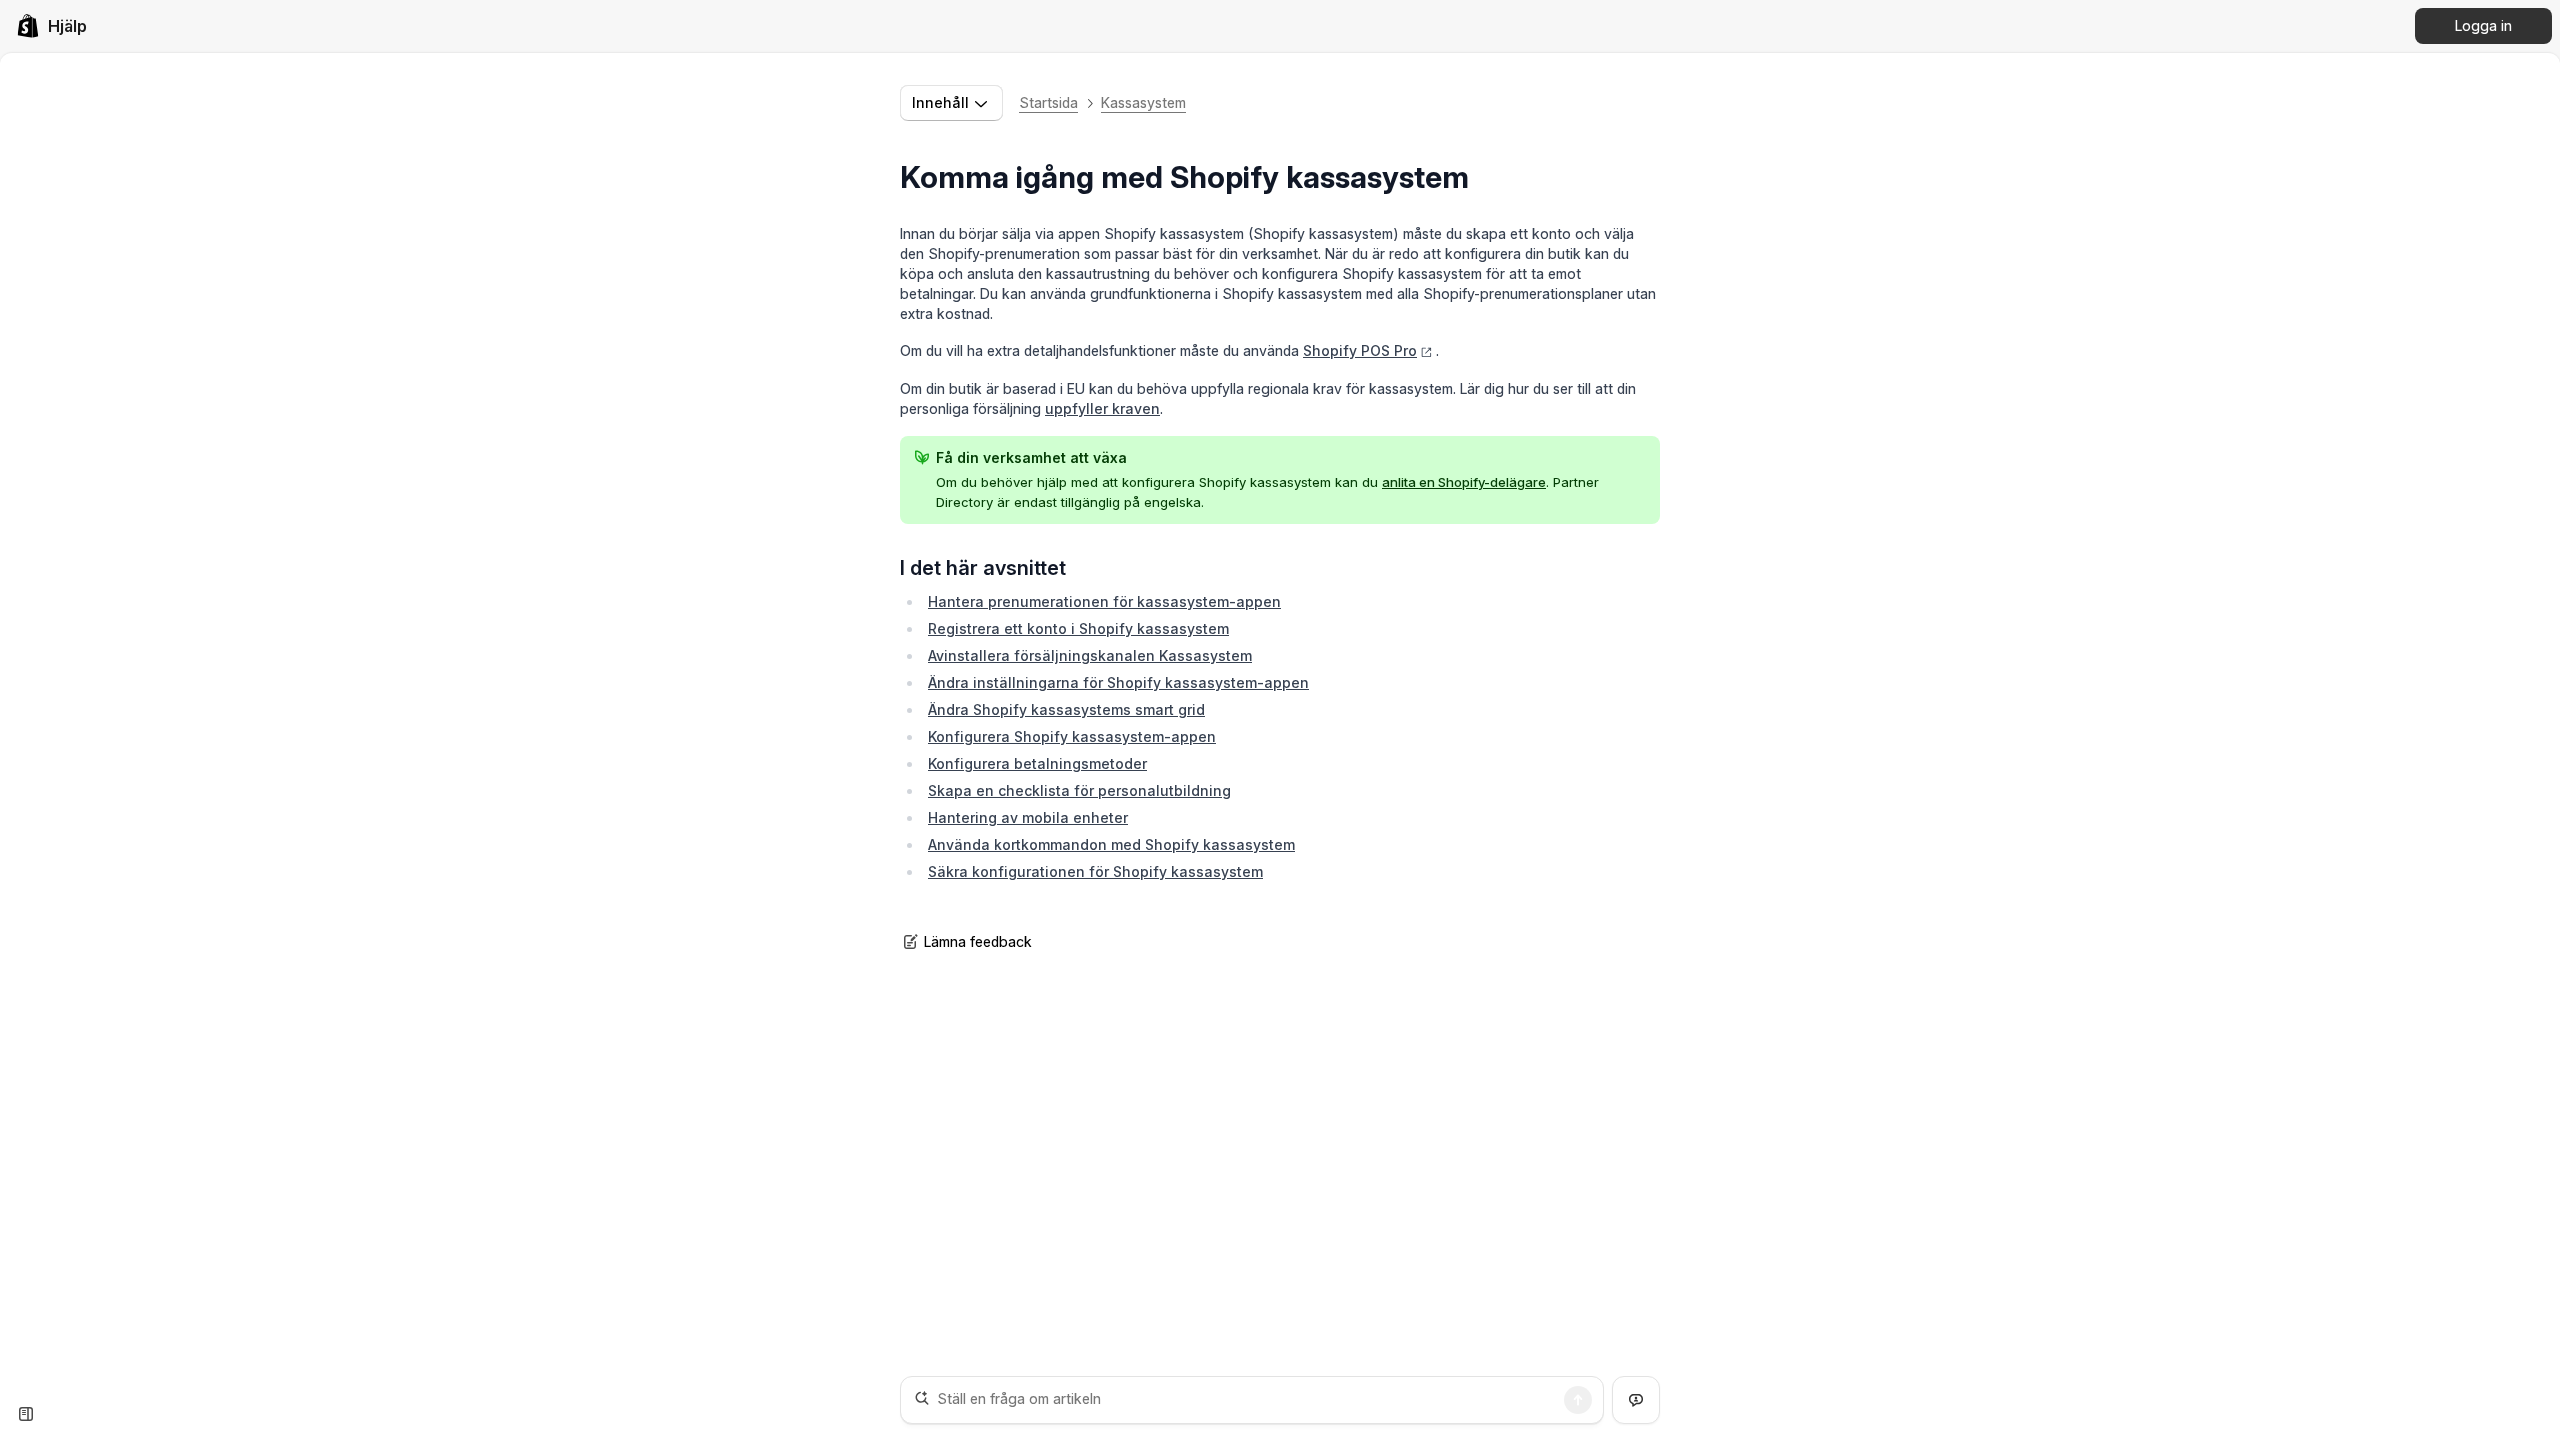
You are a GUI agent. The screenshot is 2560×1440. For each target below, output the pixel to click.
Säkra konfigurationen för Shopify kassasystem (1095, 871)
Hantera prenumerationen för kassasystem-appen (1104, 601)
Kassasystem (1143, 102)
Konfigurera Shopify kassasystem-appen (1072, 736)
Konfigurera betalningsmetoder (1037, 763)
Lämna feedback (978, 941)
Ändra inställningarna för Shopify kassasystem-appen (1118, 682)
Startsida (1048, 102)
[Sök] (1578, 1400)
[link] (51, 26)
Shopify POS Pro (1360, 350)
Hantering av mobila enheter (1028, 817)
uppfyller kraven (1102, 408)
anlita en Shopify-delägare (1464, 482)
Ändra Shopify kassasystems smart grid (1066, 709)
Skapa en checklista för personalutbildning (1079, 790)
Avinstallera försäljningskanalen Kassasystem (1090, 655)
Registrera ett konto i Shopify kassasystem (1078, 628)
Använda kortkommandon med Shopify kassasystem (1111, 844)
